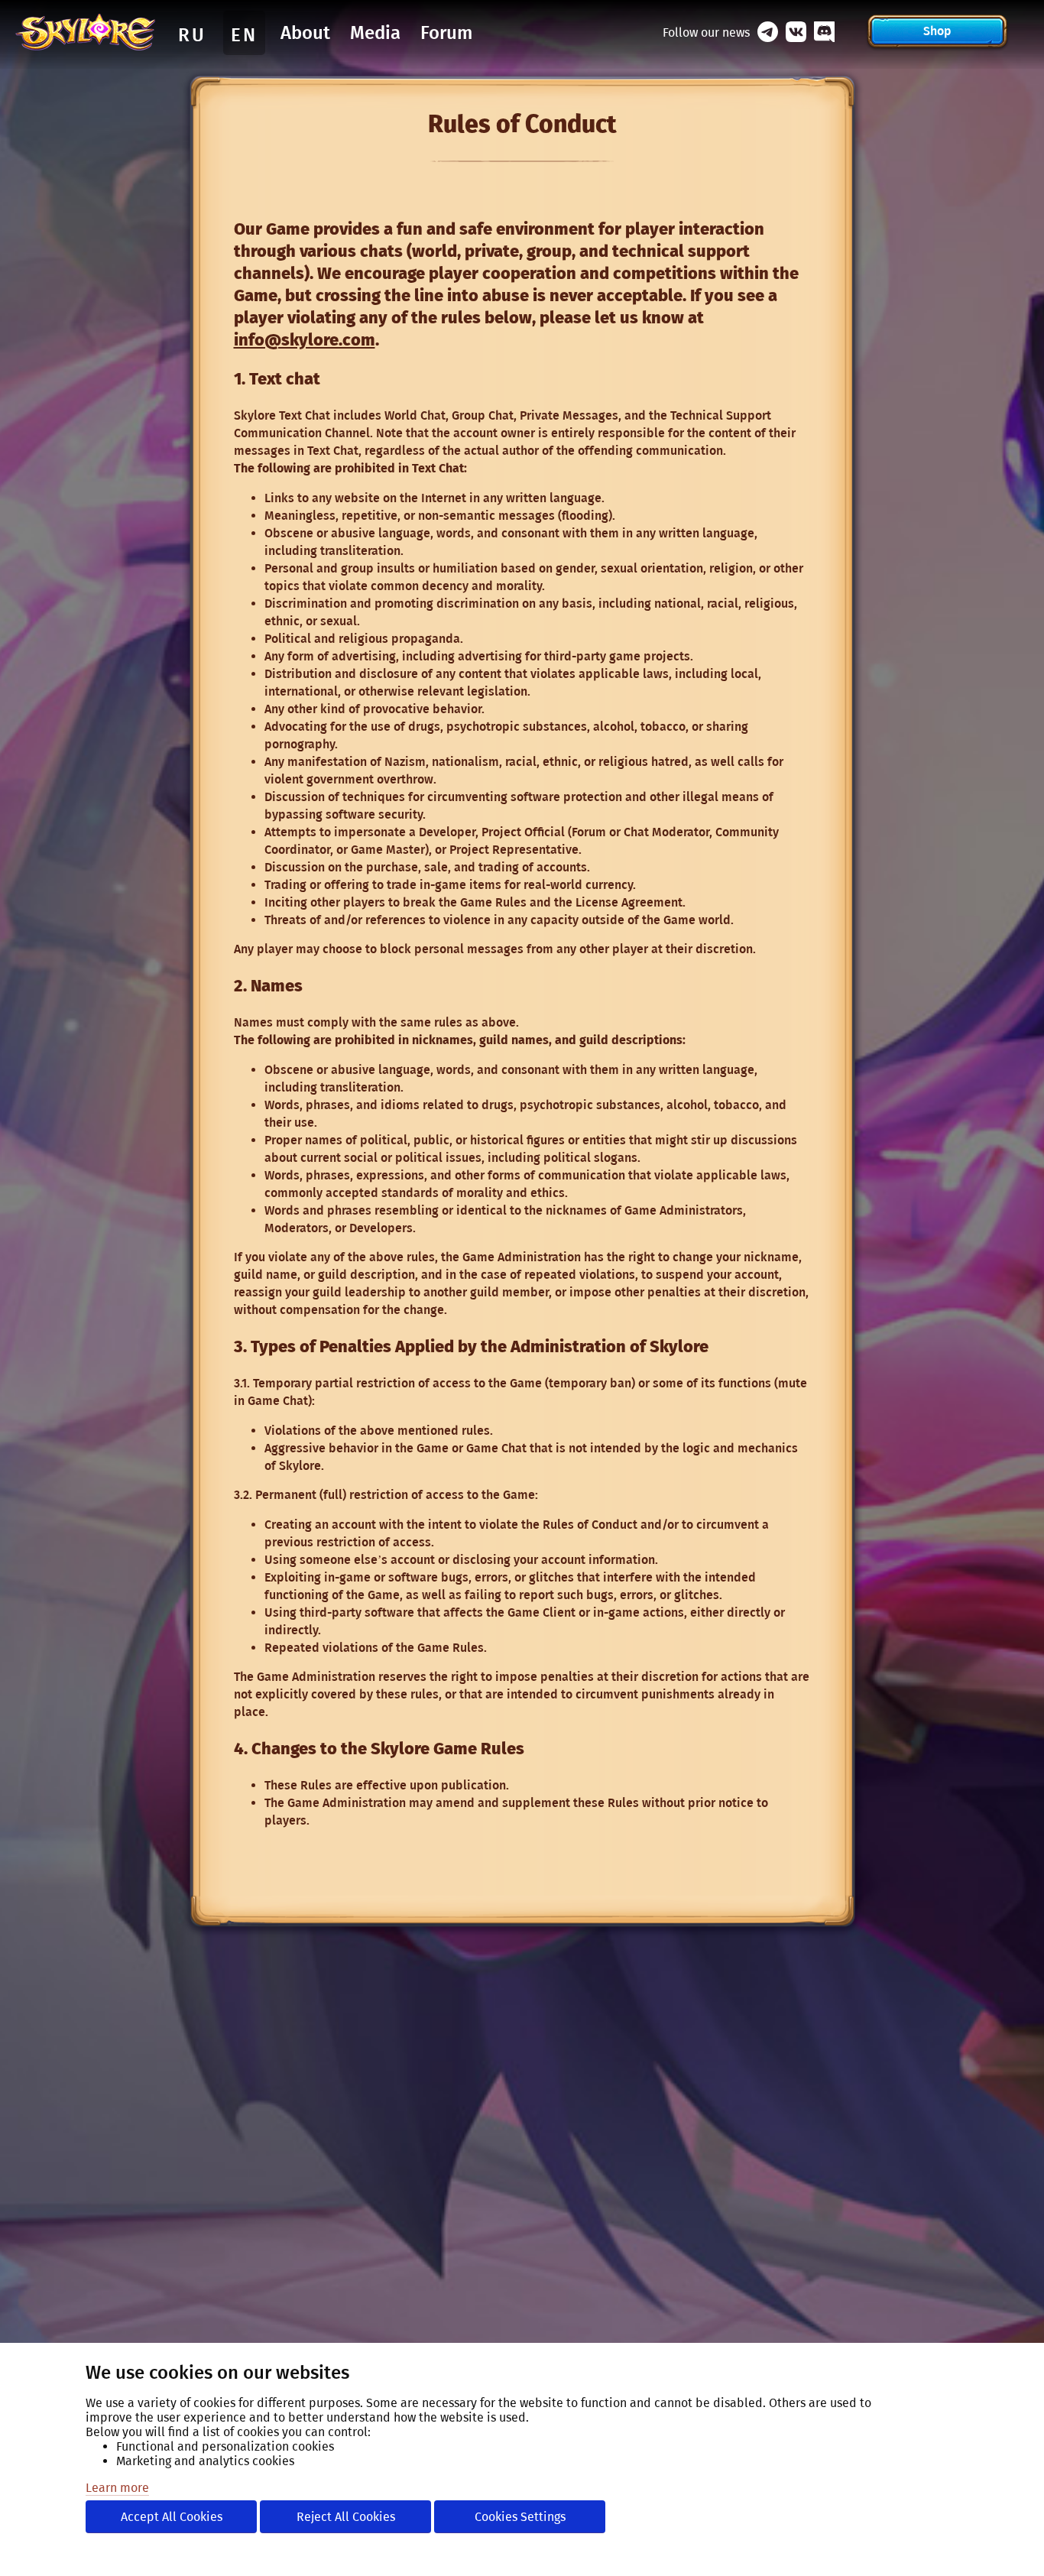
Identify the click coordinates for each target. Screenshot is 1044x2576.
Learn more (117, 2488)
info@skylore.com (305, 340)
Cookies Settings (520, 2517)
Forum (446, 33)
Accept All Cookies (172, 2517)
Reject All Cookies (346, 2517)
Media (375, 33)
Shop (937, 31)
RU (192, 35)
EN (244, 35)
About (305, 33)
